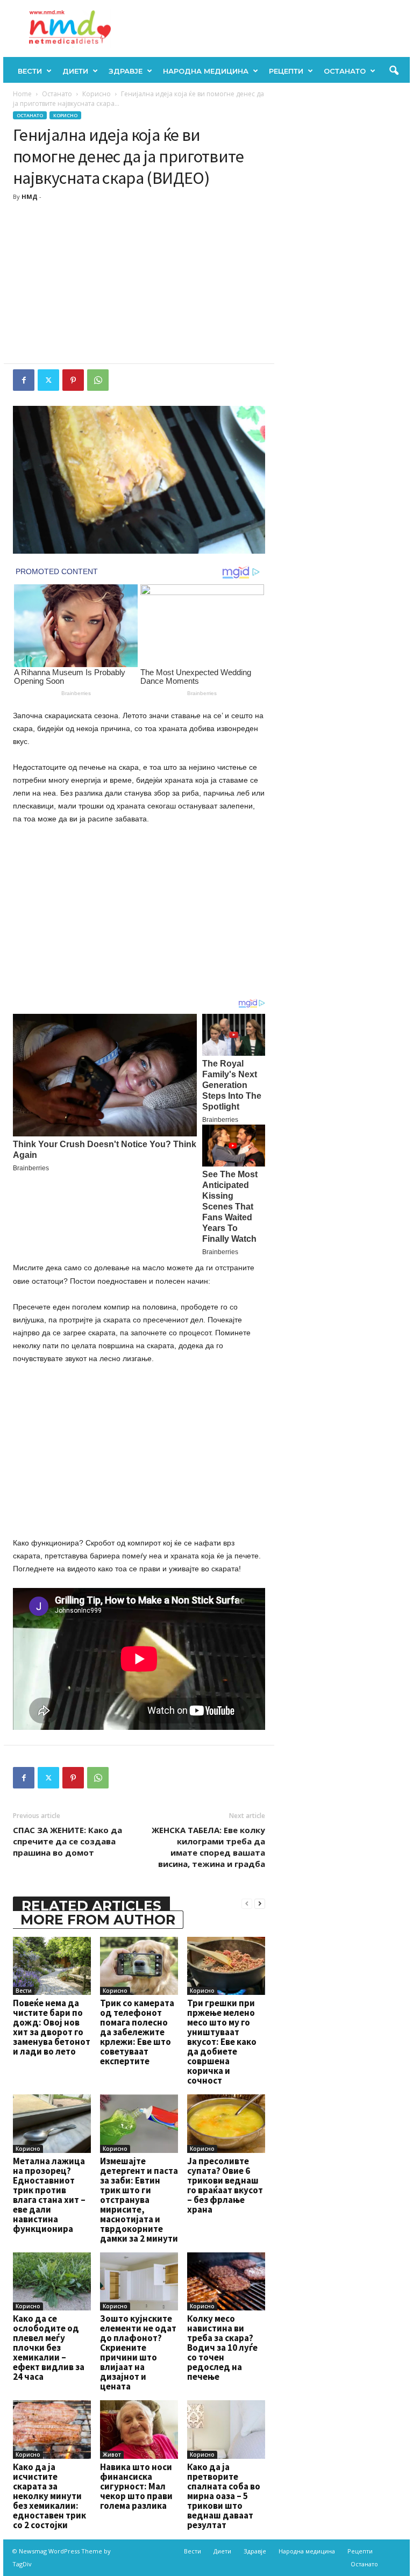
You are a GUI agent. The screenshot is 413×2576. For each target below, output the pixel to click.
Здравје (126, 71)
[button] (394, 71)
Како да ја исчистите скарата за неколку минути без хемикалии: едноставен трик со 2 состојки (49, 2496)
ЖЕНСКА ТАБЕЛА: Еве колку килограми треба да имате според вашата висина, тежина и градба (208, 1847)
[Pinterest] (73, 380)
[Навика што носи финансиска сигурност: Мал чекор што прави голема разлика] (139, 2429)
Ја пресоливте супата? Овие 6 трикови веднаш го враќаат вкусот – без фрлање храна (225, 2185)
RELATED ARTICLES (91, 1906)
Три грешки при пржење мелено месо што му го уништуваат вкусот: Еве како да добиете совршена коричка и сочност (222, 2042)
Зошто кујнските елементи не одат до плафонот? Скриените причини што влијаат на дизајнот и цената (138, 2352)
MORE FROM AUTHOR (98, 1920)
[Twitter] (48, 380)
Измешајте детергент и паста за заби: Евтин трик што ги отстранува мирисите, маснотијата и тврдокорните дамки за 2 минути (139, 2200)
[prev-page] (247, 1903)
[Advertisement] (139, 283)
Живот (112, 2455)
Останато (345, 71)
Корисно (97, 94)
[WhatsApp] (98, 380)
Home (22, 94)
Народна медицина (206, 71)
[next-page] (260, 1903)
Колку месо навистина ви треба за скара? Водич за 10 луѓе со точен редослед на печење (222, 2348)
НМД (30, 196)
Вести (30, 71)
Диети (75, 71)
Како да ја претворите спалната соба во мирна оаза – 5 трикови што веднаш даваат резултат (224, 2496)
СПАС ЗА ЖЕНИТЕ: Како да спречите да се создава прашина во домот (67, 1841)
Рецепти (286, 71)
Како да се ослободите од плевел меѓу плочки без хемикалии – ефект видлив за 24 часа (49, 2348)
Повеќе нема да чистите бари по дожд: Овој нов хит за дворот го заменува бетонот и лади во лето (52, 2027)
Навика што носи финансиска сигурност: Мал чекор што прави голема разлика (136, 2486)
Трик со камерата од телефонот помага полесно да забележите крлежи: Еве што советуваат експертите (137, 2032)
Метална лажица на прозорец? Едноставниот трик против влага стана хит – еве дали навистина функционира (49, 2195)
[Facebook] (24, 380)
